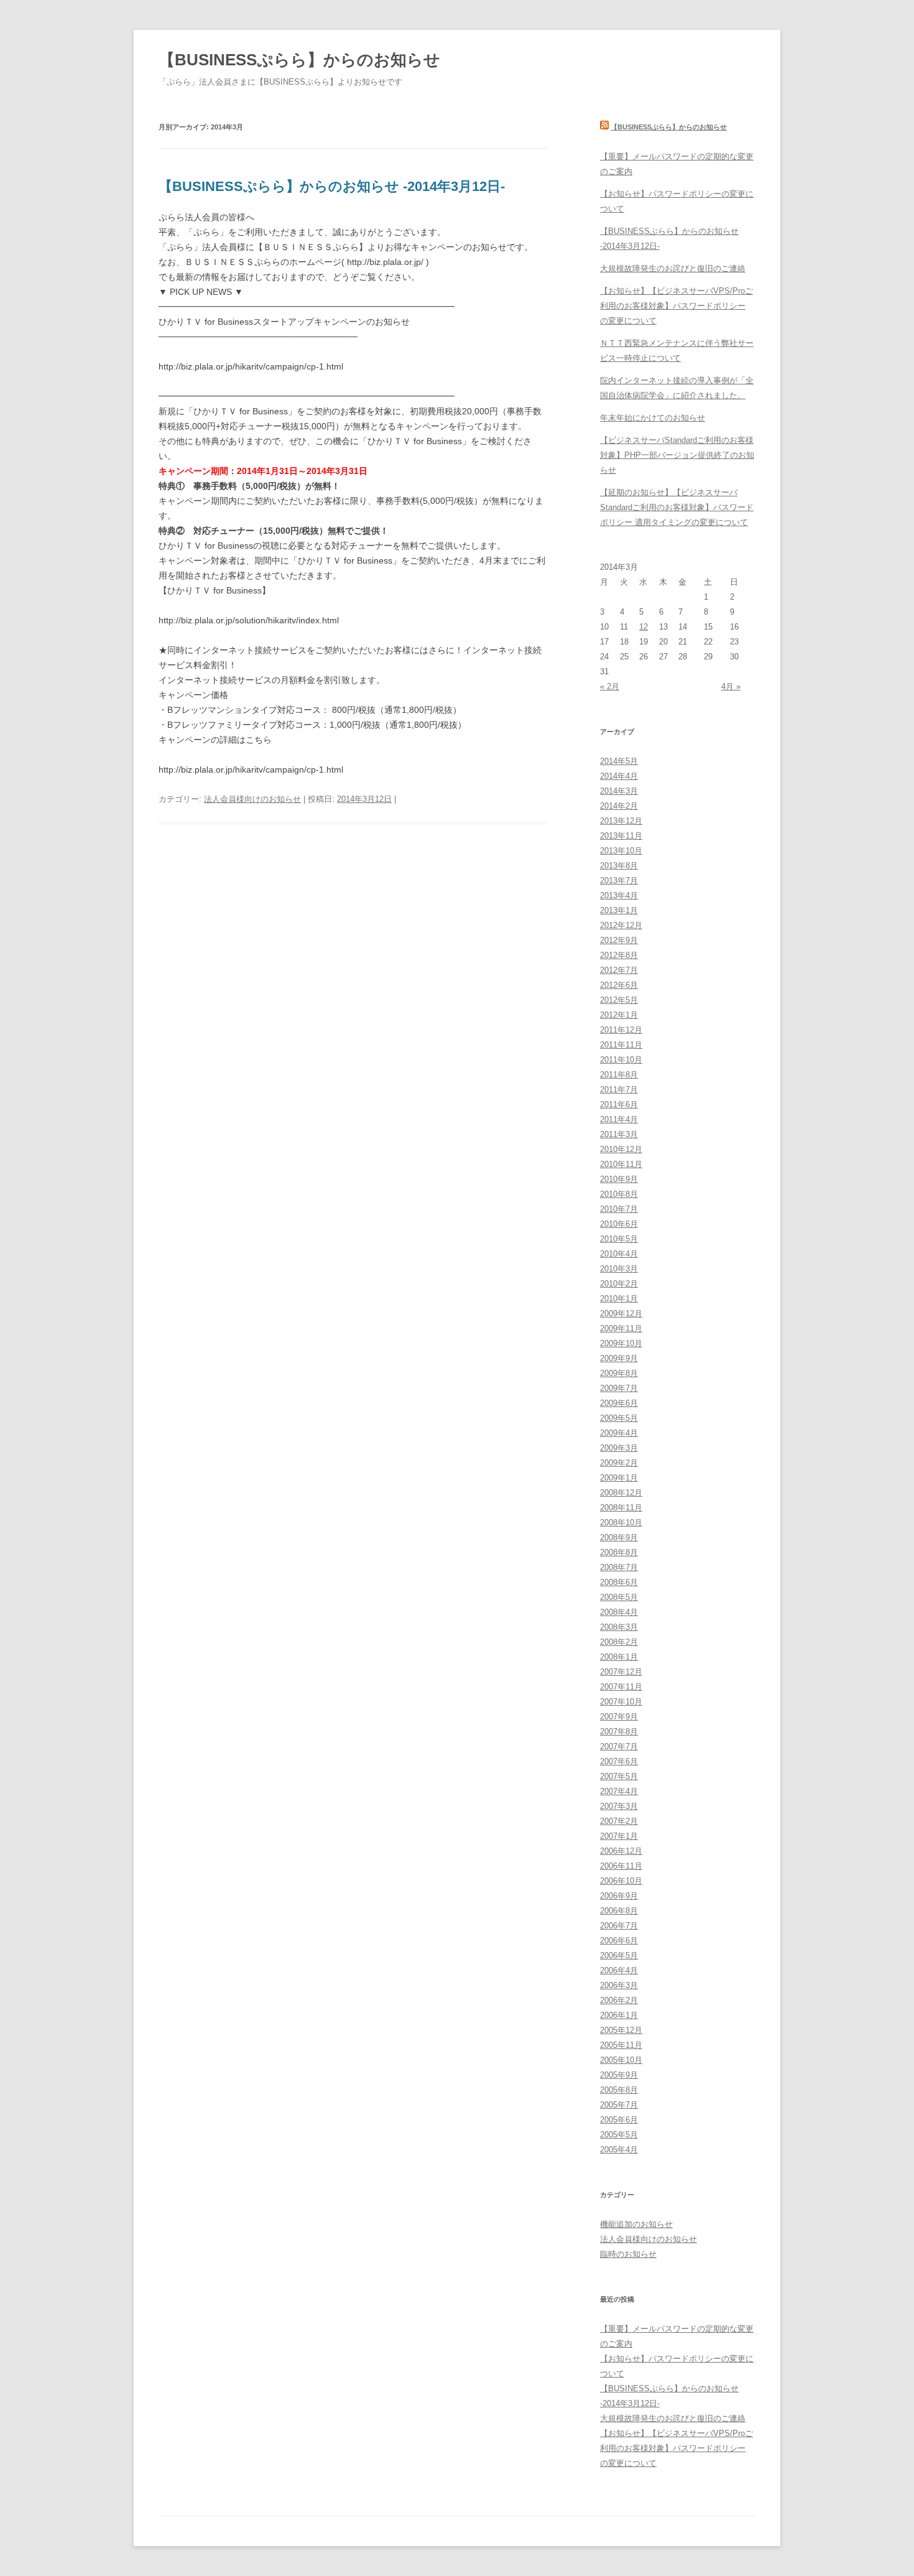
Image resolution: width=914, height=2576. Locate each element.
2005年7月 (619, 2105)
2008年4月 (619, 1612)
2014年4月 (619, 776)
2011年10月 (621, 1060)
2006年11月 (621, 1866)
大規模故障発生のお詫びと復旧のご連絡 (673, 268)
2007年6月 (619, 1761)
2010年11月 (621, 1164)
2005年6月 (619, 2120)
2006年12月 (621, 1851)
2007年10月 (621, 1702)
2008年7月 (619, 1567)
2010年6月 (619, 1224)
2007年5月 (619, 1776)
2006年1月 (619, 2015)
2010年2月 (619, 1284)
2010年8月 (619, 1194)
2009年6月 (619, 1403)
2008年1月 (619, 1657)
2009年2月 (619, 1463)
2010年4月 (619, 1254)
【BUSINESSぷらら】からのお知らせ (299, 60)
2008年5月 (619, 1597)
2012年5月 (619, 1000)
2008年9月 (619, 1537)
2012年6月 (619, 985)
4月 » (731, 686)
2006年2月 (619, 2000)
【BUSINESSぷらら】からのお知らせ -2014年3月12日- (332, 186)
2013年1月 (619, 910)
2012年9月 (619, 940)
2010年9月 (619, 1179)
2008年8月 (619, 1552)
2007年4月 (619, 1791)
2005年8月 (619, 2090)
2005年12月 (621, 2030)
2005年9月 (619, 2075)
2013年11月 (621, 836)
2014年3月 (619, 791)
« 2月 (610, 686)
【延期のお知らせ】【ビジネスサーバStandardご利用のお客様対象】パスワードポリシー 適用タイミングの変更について (677, 507)
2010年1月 (619, 1299)
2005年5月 (619, 2135)
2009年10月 (621, 1343)
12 (644, 627)
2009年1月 (619, 1478)
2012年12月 (621, 925)
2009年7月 (619, 1388)
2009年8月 (619, 1373)
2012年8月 (619, 955)
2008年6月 (619, 1582)
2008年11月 (621, 1508)
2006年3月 (619, 1985)
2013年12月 (621, 821)
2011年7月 (619, 1090)
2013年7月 (619, 881)
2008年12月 (621, 1493)
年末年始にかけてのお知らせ (653, 418)
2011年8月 (619, 1075)
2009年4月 (619, 1433)
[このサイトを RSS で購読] (604, 127)
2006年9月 (619, 1896)
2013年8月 (619, 866)
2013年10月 (621, 851)
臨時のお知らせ (628, 2254)
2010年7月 (619, 1209)
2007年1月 (619, 1836)
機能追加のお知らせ (636, 2224)
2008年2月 (619, 1642)
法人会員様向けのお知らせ (252, 799)
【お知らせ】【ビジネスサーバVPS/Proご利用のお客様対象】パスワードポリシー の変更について (676, 306)
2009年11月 (621, 1328)
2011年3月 (619, 1134)
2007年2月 (619, 1821)
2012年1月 (619, 1015)
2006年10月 (621, 1881)
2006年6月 (619, 1941)
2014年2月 (619, 806)
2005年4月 (619, 2150)
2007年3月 (619, 1806)
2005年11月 (621, 2045)
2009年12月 (621, 1314)
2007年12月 (621, 1672)
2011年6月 (619, 1104)
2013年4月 (619, 895)
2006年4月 (619, 1970)
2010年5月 (619, 1239)
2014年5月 (619, 761)
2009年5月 (619, 1418)
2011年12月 (621, 1030)
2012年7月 (619, 970)
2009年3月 (619, 1448)
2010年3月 (619, 1269)
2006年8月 (619, 1911)
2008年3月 (619, 1627)
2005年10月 (621, 2060)
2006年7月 (619, 1926)
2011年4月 (619, 1119)
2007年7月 (619, 1746)
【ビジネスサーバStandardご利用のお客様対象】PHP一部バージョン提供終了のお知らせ (677, 455)
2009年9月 (619, 1358)
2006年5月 (619, 1955)
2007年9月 (619, 1717)
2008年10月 (621, 1523)
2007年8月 (619, 1732)
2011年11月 (621, 1045)
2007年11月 (621, 1687)
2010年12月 (621, 1149)
